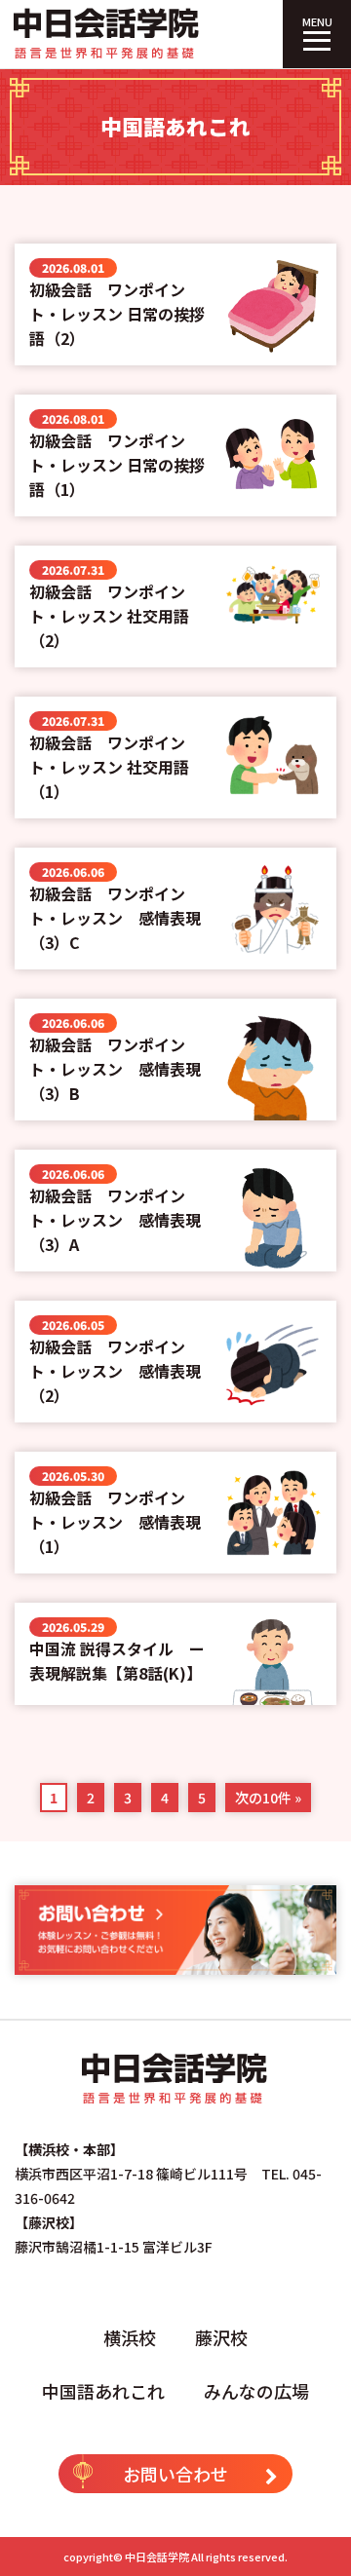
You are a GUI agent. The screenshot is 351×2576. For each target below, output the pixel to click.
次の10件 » (268, 1798)
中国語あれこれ (103, 2391)
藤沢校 (221, 2337)
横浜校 (130, 2337)
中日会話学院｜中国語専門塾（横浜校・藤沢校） (107, 34)
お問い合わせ (175, 2474)
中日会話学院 (157, 2557)
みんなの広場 (256, 2391)
